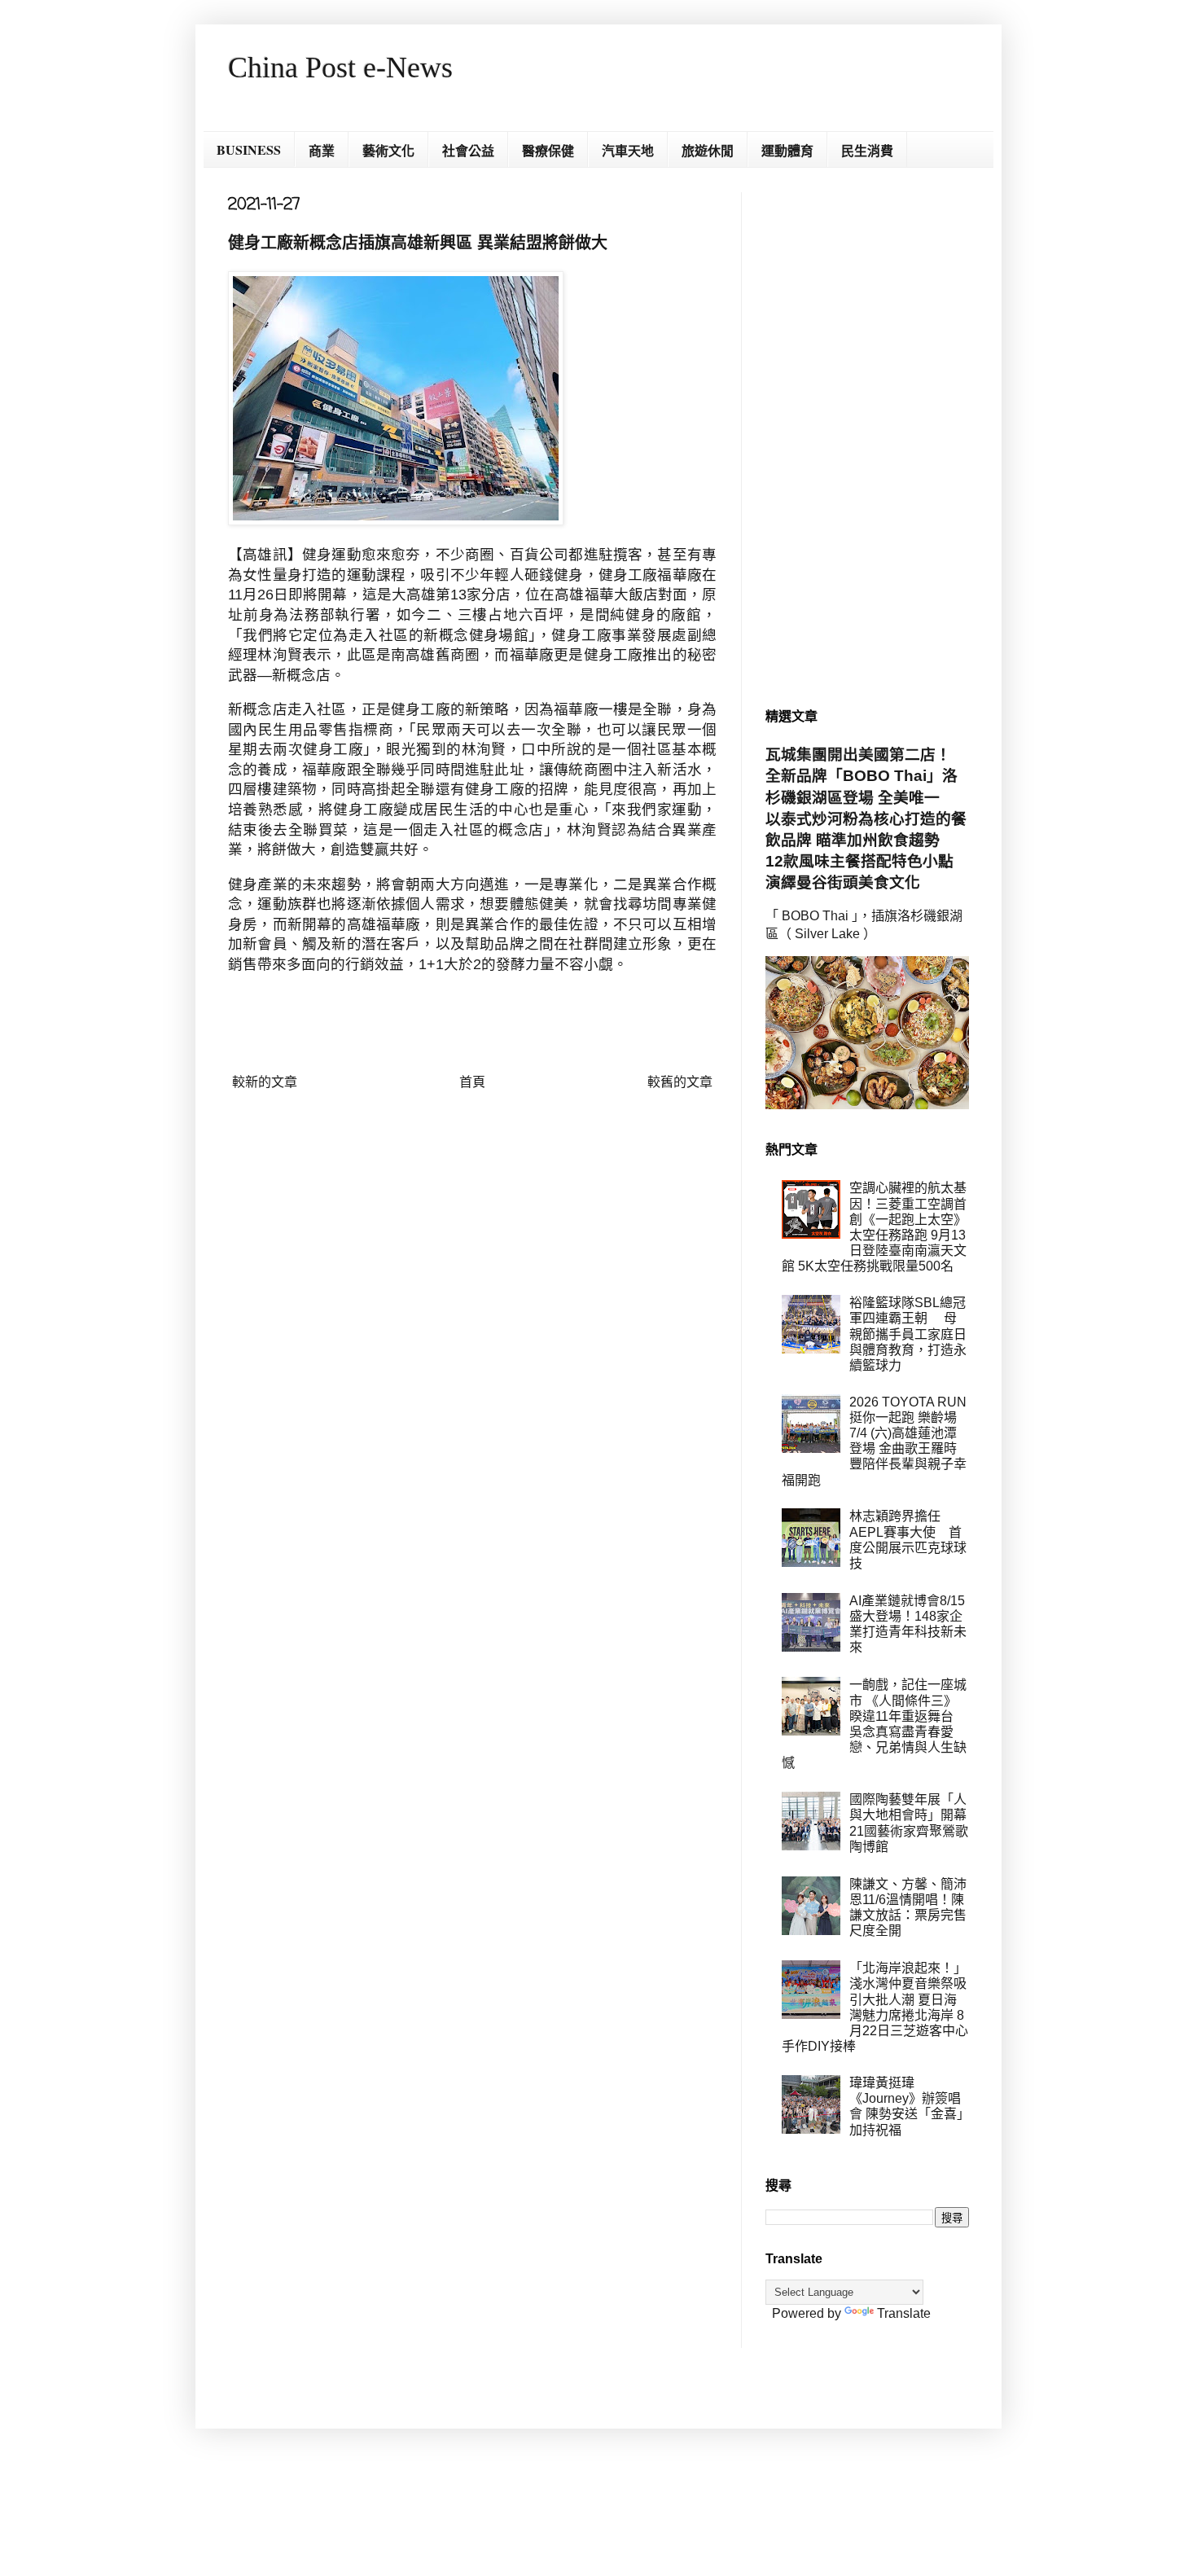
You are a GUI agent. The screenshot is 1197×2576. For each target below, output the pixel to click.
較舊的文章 (680, 1082)
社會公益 (468, 150)
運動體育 (787, 150)
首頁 (472, 1082)
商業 (322, 150)
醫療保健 (548, 150)
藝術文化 (388, 150)
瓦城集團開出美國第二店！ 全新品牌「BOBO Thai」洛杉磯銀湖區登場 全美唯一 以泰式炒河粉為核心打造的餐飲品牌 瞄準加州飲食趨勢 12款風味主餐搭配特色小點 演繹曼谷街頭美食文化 (867, 818)
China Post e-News (340, 68)
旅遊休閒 (708, 150)
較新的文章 (265, 1082)
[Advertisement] (867, 437)
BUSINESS (249, 149)
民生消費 (867, 150)
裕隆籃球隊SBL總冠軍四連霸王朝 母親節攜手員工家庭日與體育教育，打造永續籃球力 (908, 1334)
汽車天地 (628, 150)
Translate (904, 2313)
